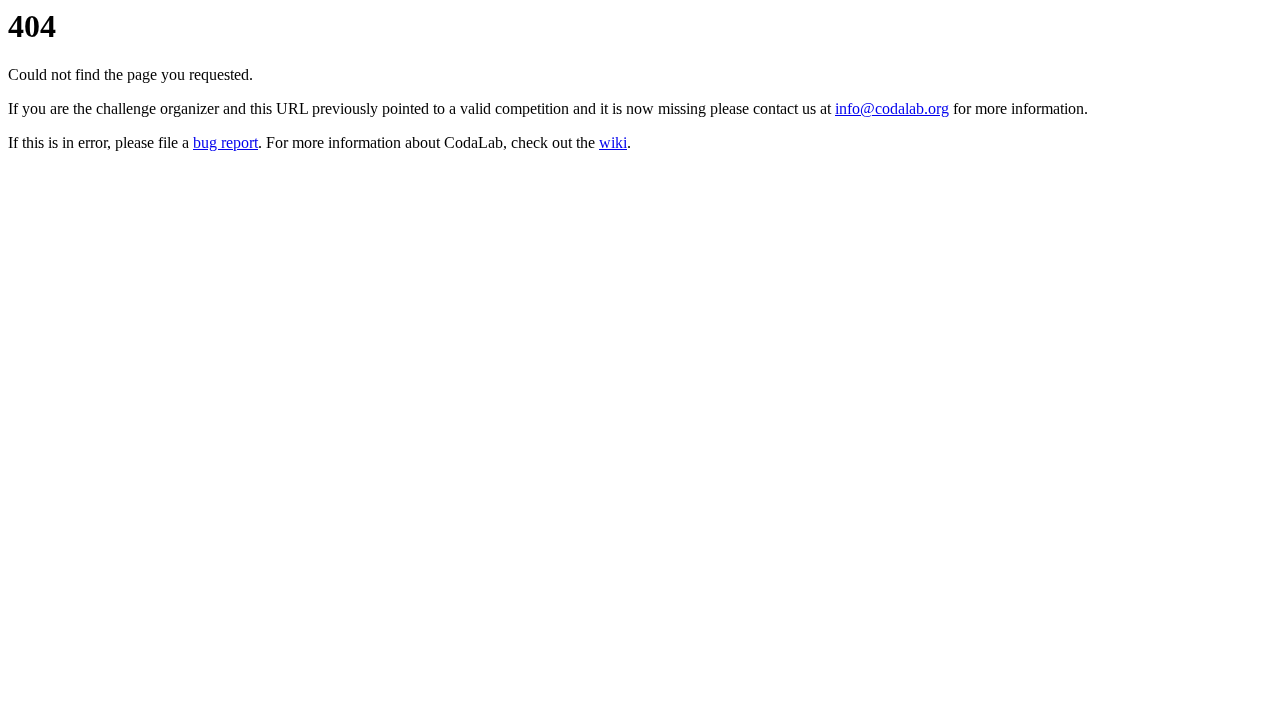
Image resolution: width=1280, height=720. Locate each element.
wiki (613, 142)
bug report (225, 142)
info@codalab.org (892, 108)
